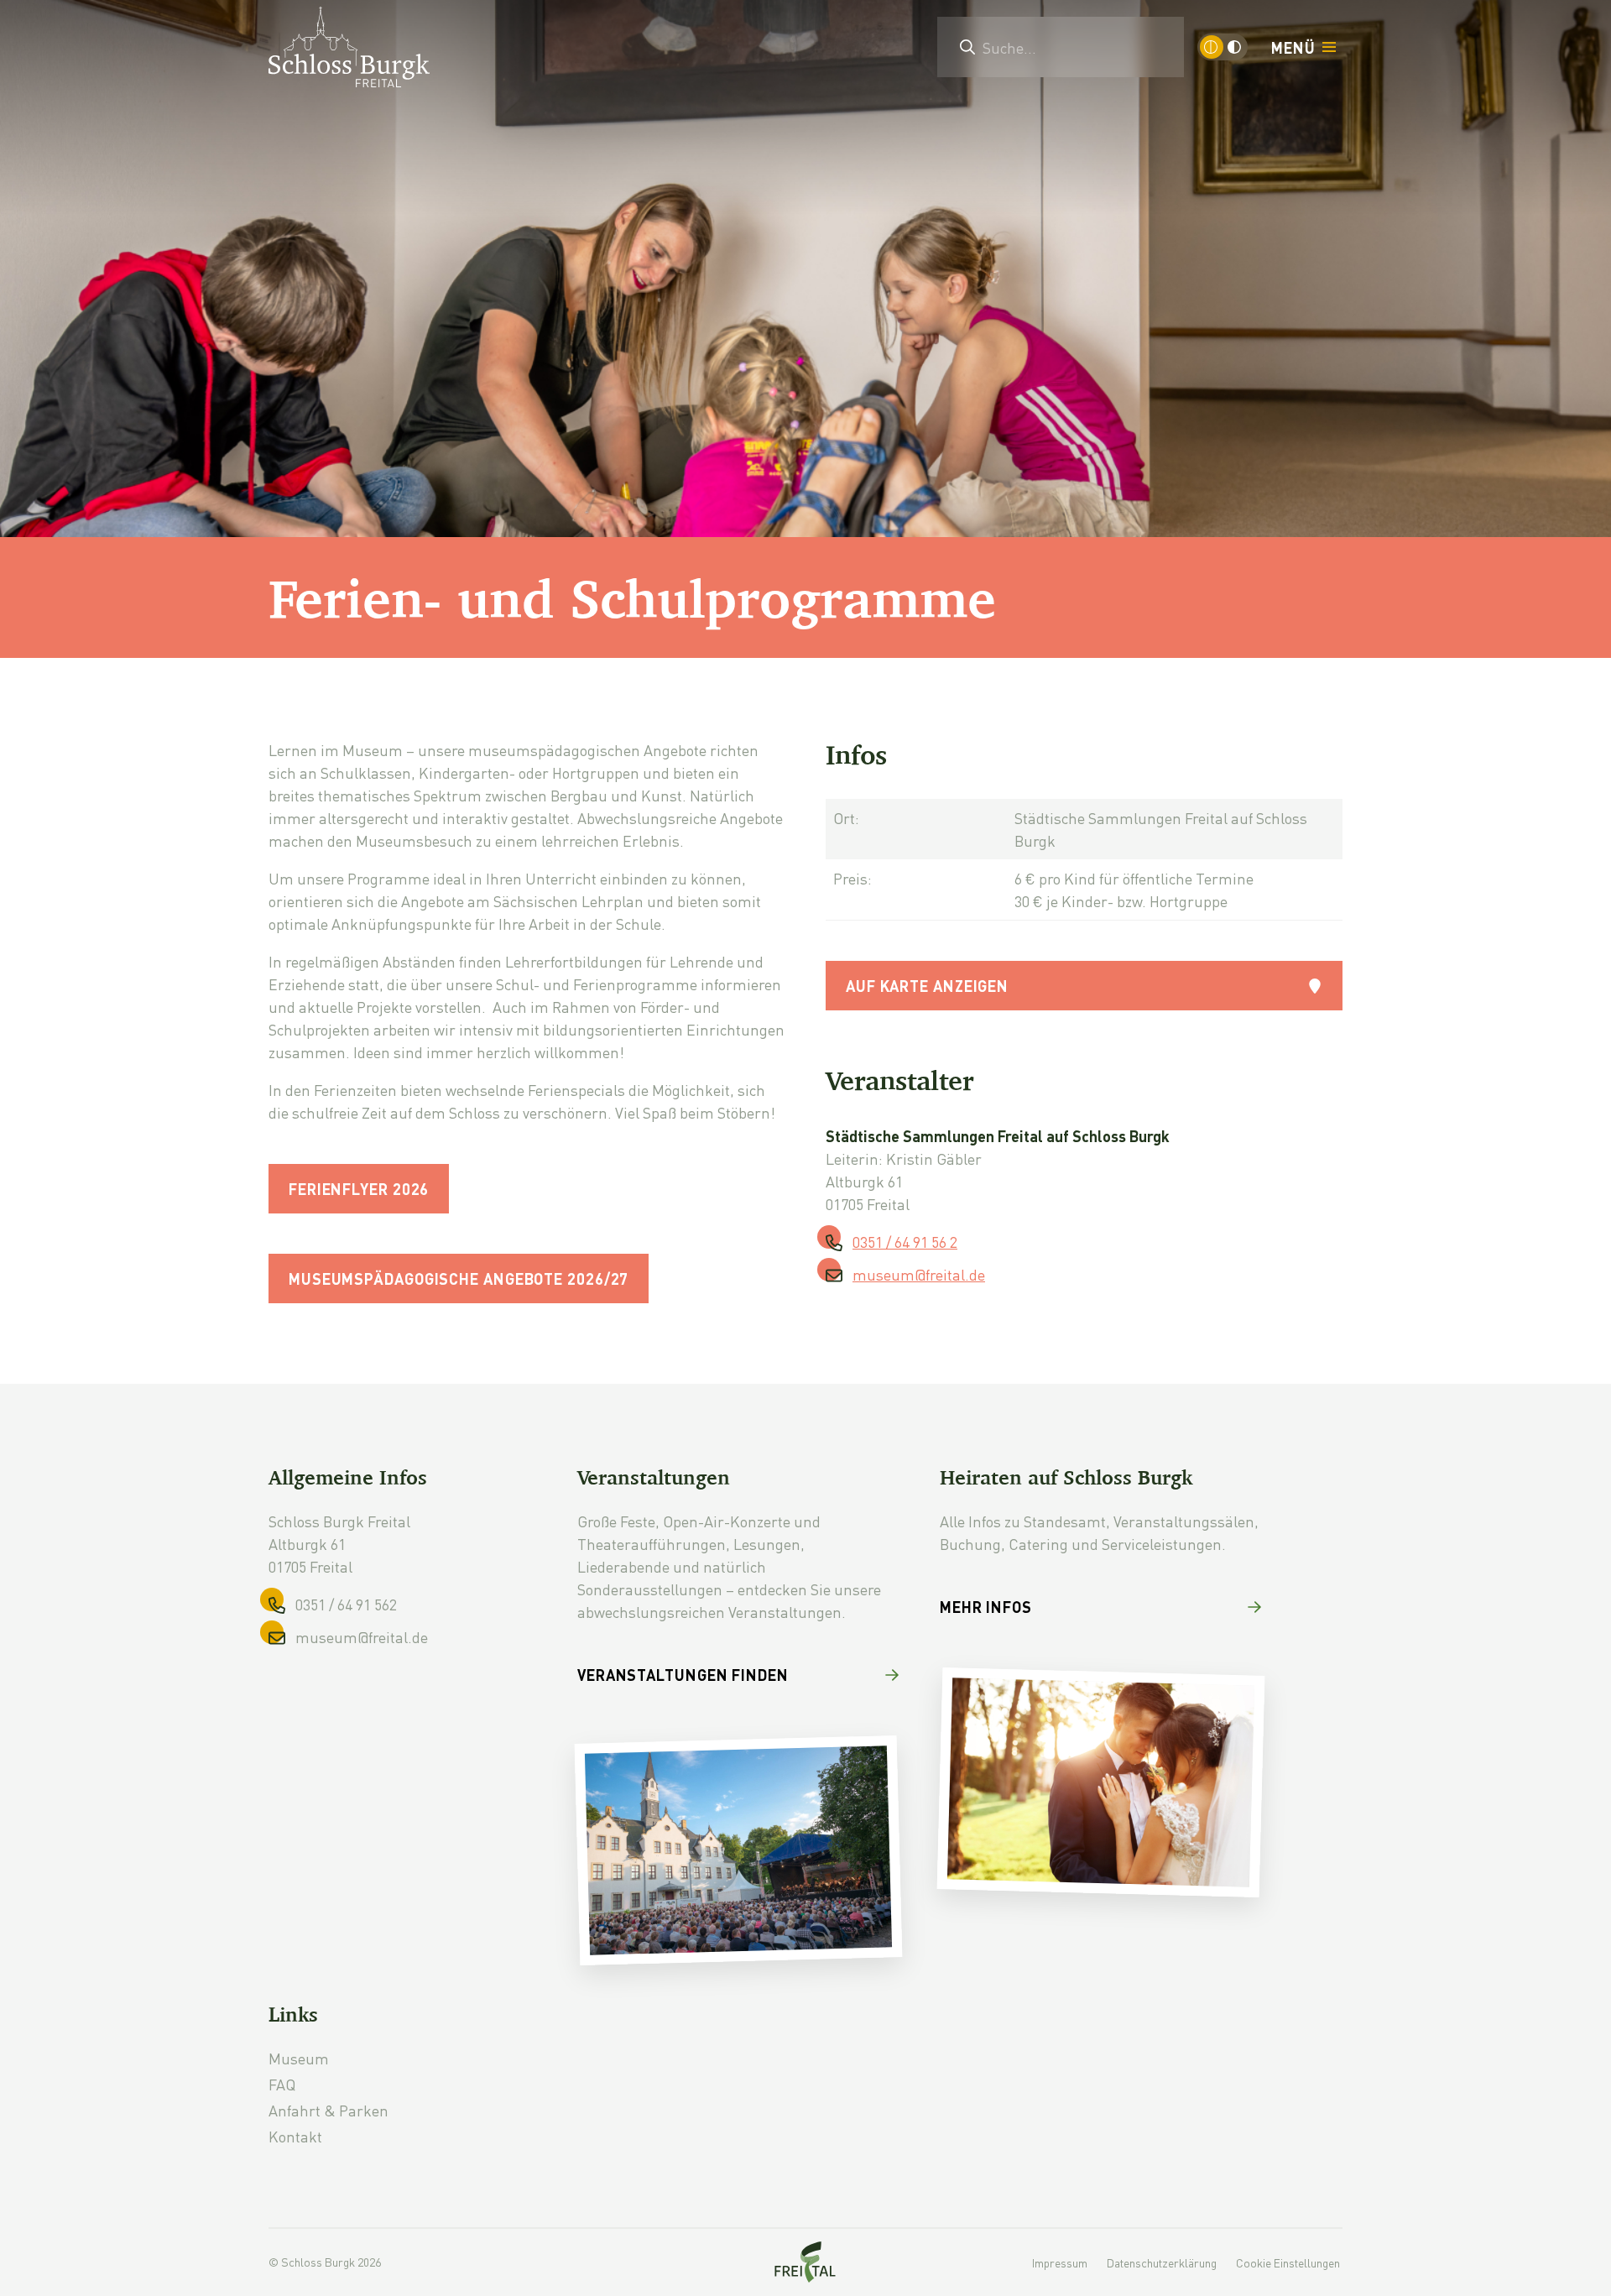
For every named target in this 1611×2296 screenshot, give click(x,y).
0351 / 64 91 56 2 (905, 1242)
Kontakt (295, 2136)
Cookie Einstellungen (1288, 2262)
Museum (299, 2058)
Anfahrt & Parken (328, 2110)
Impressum (1060, 2262)
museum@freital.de (919, 1274)
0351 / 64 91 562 (346, 1604)
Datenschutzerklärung (1162, 2262)
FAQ (282, 2084)
